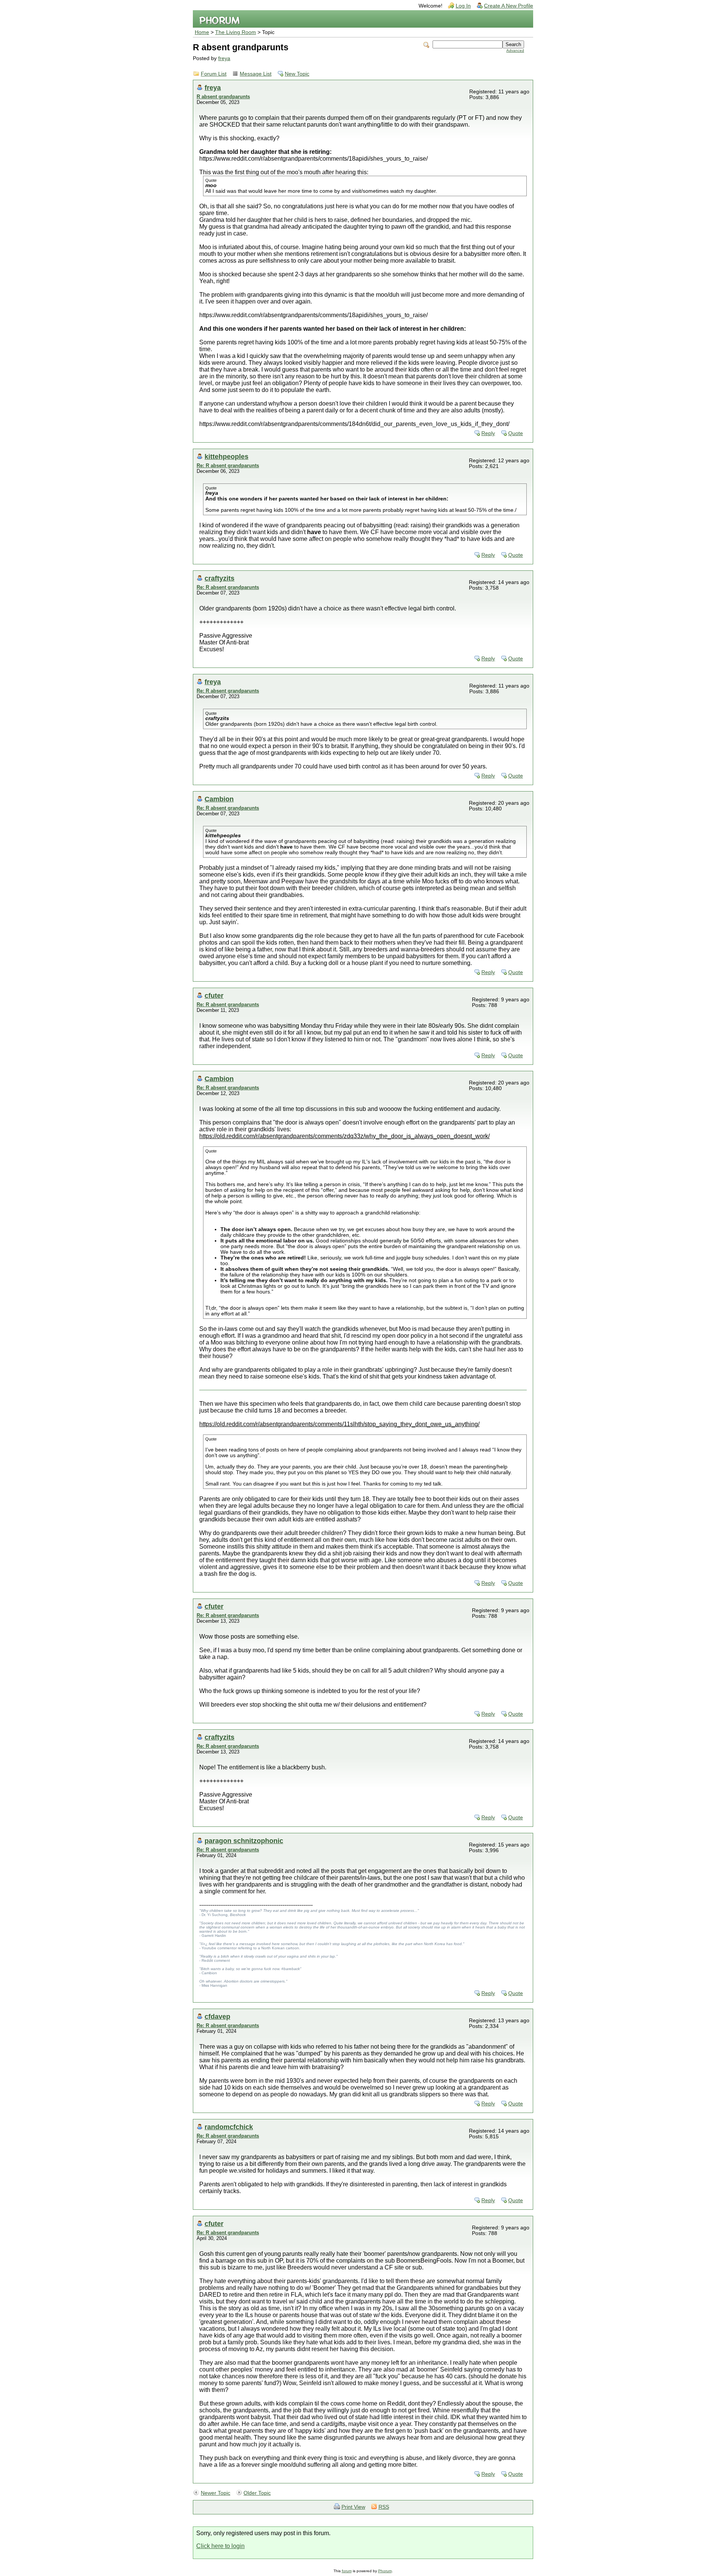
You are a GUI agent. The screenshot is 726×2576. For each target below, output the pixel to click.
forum (347, 2571)
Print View (353, 2507)
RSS (384, 2507)
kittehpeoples (226, 456)
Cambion (219, 799)
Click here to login (220, 2546)
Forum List (214, 74)
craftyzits (220, 578)
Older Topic (257, 2493)
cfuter (214, 995)
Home (202, 32)
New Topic (297, 74)
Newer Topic (216, 2493)
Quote (516, 433)
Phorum (385, 2571)
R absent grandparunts (223, 97)
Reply (488, 433)
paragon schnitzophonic (244, 1841)
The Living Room (236, 32)
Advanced (515, 50)
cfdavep (217, 2016)
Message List (256, 74)
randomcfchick (229, 2127)
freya (224, 58)
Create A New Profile (509, 6)
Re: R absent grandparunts (228, 465)
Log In (463, 6)
